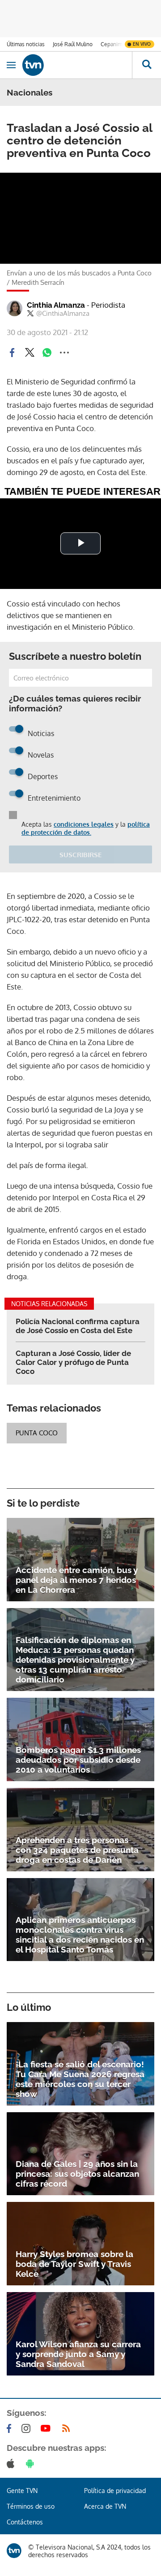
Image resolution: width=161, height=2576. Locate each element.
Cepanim (111, 44)
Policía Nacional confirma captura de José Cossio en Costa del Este (78, 1326)
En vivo (142, 44)
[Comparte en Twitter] (30, 353)
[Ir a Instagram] (28, 2428)
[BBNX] (14, 2551)
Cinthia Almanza (76, 305)
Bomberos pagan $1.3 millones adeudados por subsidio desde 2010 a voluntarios (78, 1760)
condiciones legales (84, 824)
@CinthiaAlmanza (63, 314)
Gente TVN (22, 2491)
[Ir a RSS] (68, 2428)
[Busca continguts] (146, 65)
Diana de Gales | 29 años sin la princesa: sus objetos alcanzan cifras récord (77, 2174)
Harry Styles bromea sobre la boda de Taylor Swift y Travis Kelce (74, 2264)
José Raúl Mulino (73, 44)
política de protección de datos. (86, 828)
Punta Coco (37, 1433)
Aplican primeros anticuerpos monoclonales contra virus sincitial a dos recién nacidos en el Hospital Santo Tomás (80, 1935)
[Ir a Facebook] (11, 2428)
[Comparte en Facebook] (12, 353)
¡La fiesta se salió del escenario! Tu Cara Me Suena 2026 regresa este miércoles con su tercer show (80, 2079)
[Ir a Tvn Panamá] (77, 65)
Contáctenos (25, 2522)
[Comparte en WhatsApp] (47, 353)
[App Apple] (12, 2463)
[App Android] (32, 2463)
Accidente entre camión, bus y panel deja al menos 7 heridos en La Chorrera (77, 1580)
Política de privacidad (115, 2491)
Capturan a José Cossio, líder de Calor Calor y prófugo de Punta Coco (73, 1362)
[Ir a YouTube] (47, 2428)
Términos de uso (31, 2506)
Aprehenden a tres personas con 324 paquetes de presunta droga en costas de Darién (77, 1850)
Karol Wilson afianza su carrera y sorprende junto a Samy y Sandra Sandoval (78, 2354)
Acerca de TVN (105, 2506)
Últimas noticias (26, 44)
